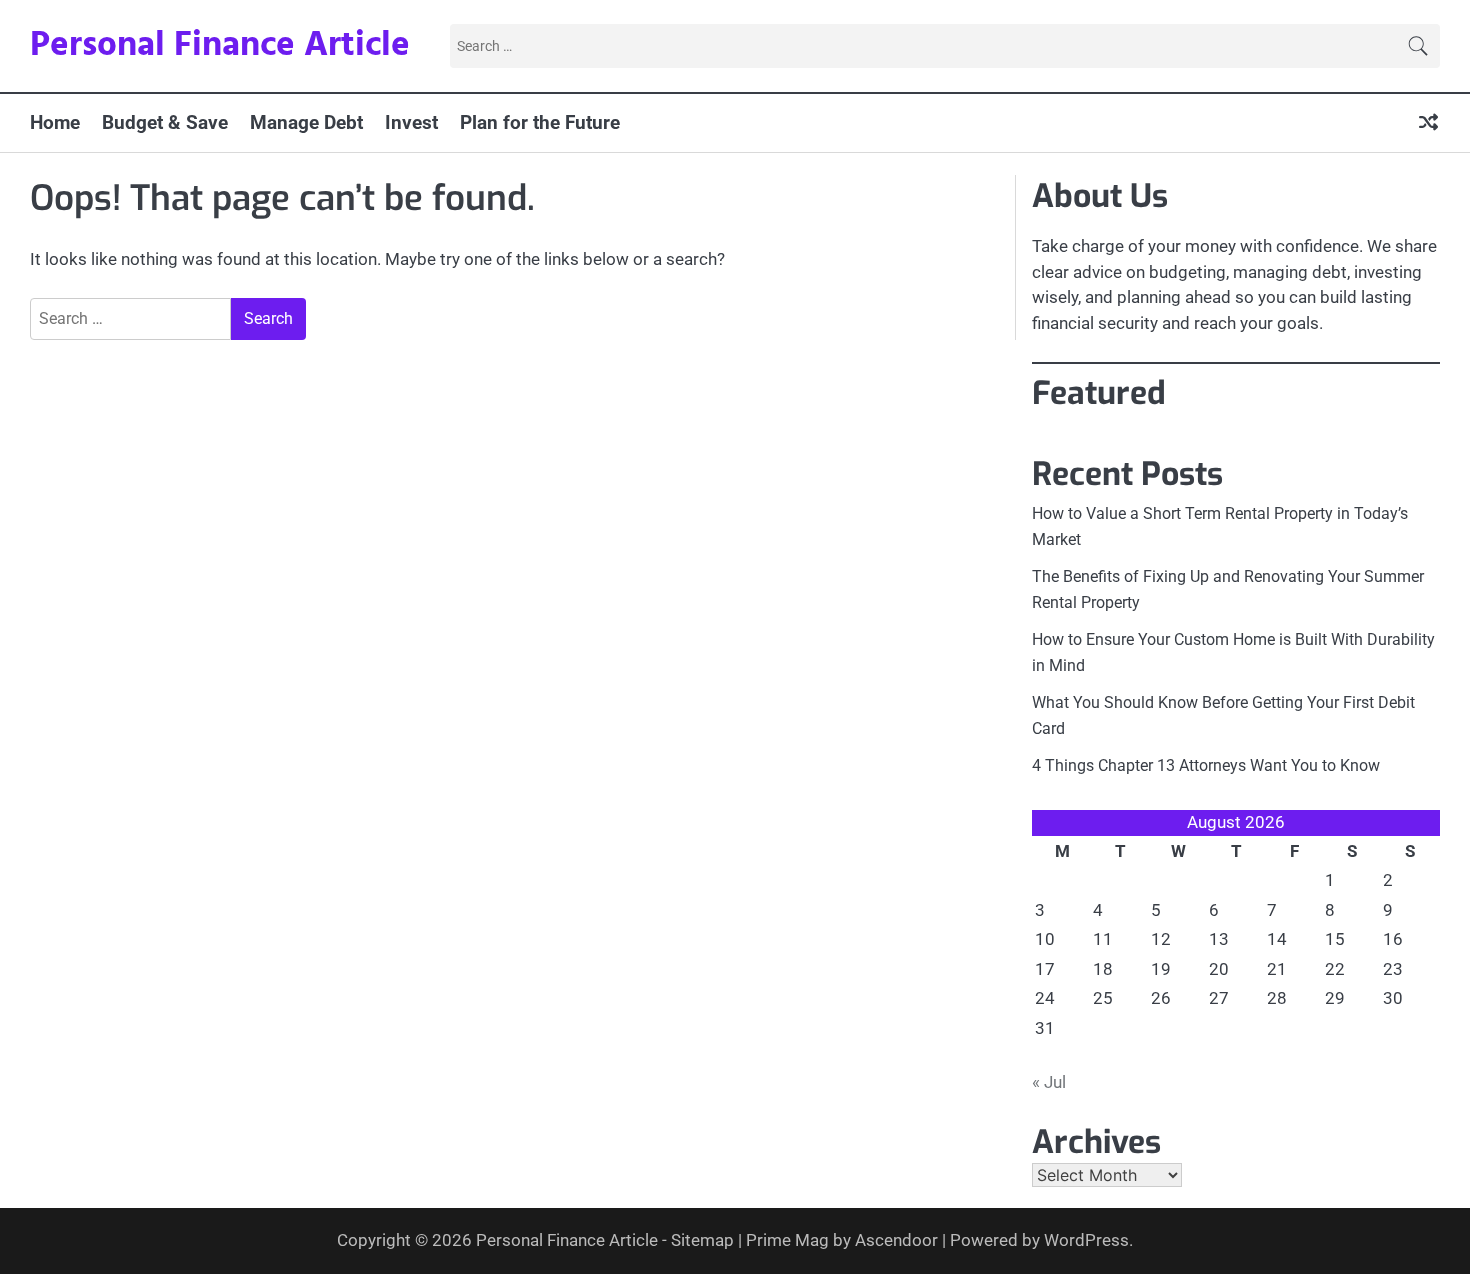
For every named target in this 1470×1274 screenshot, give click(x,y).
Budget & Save (165, 122)
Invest (411, 122)
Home (55, 122)
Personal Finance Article (220, 46)
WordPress (1086, 1240)
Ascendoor (896, 1240)
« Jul (1049, 1082)
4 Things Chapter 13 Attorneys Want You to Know (1206, 765)
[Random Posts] (1428, 123)
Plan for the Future (540, 122)
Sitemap (702, 1240)
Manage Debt (306, 122)
